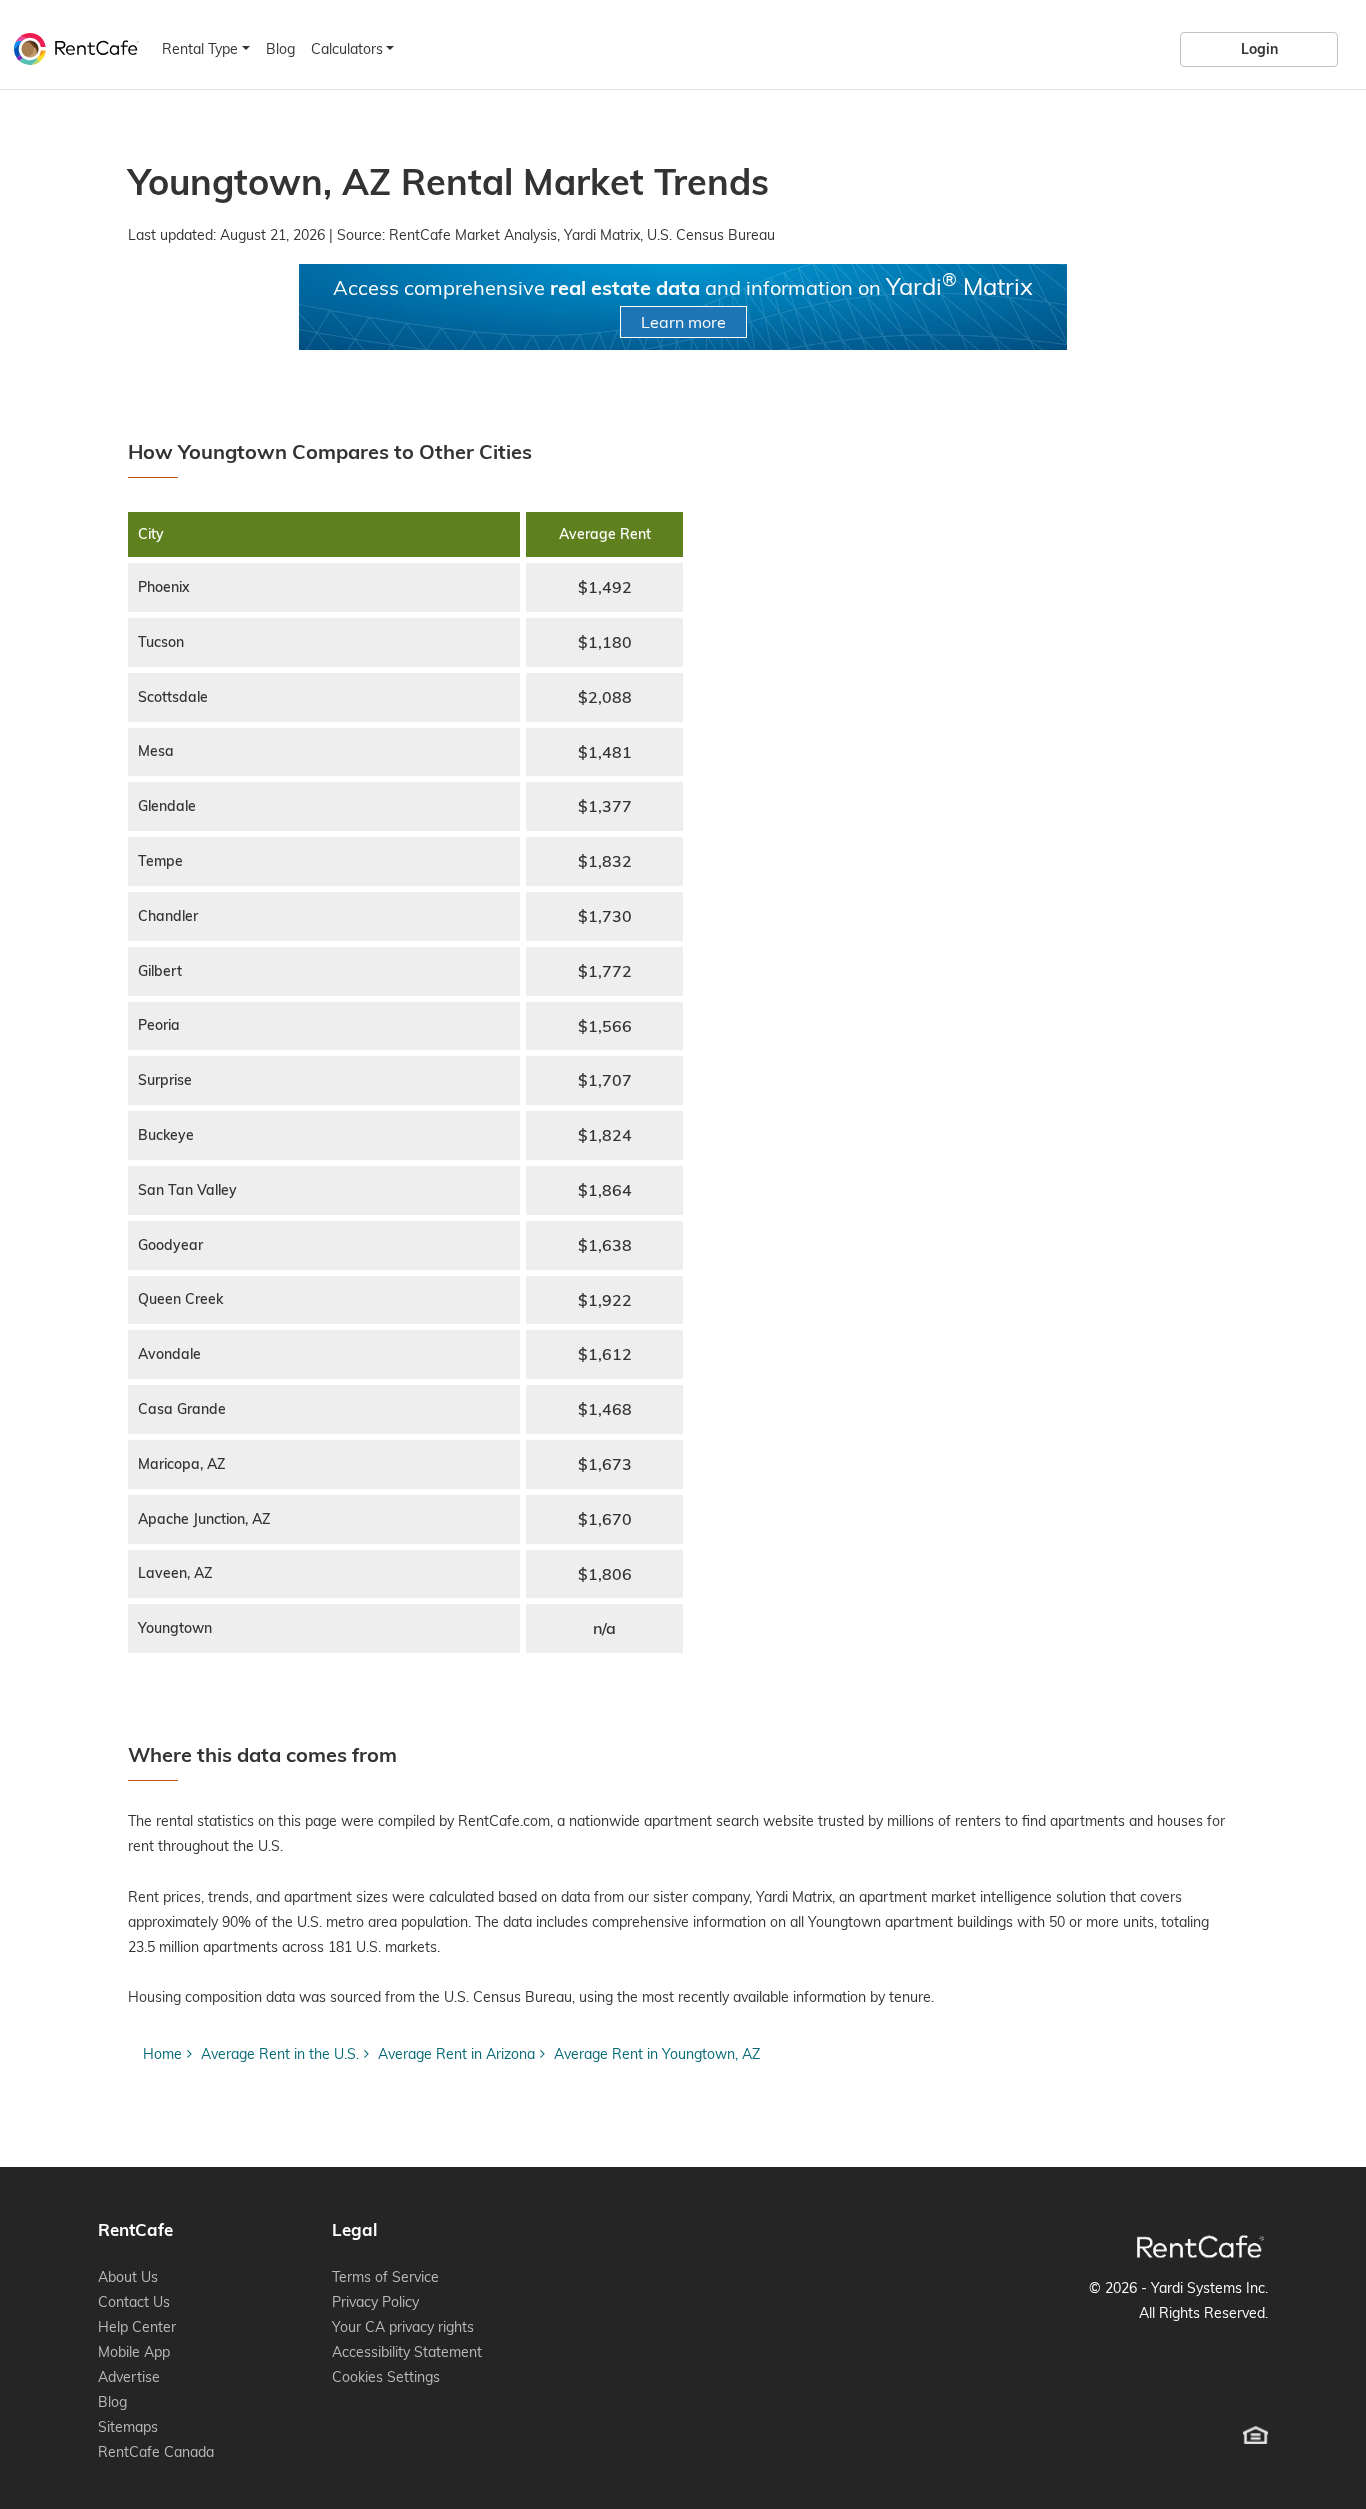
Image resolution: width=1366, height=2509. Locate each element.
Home (162, 2054)
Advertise (129, 2377)
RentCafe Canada (156, 2452)
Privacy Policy (375, 2302)
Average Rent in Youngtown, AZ (657, 2054)
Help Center (137, 2327)
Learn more (683, 322)
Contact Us (134, 2302)
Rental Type (200, 49)
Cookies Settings (386, 2377)
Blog (280, 49)
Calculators (347, 49)
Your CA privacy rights (403, 2327)
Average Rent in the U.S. (280, 2054)
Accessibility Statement (407, 2352)
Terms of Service (385, 2277)
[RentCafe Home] (1200, 2246)
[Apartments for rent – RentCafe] (71, 46)
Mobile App (134, 2352)
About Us (128, 2277)
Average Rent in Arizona (456, 2054)
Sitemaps (128, 2427)
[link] (1259, 49)
